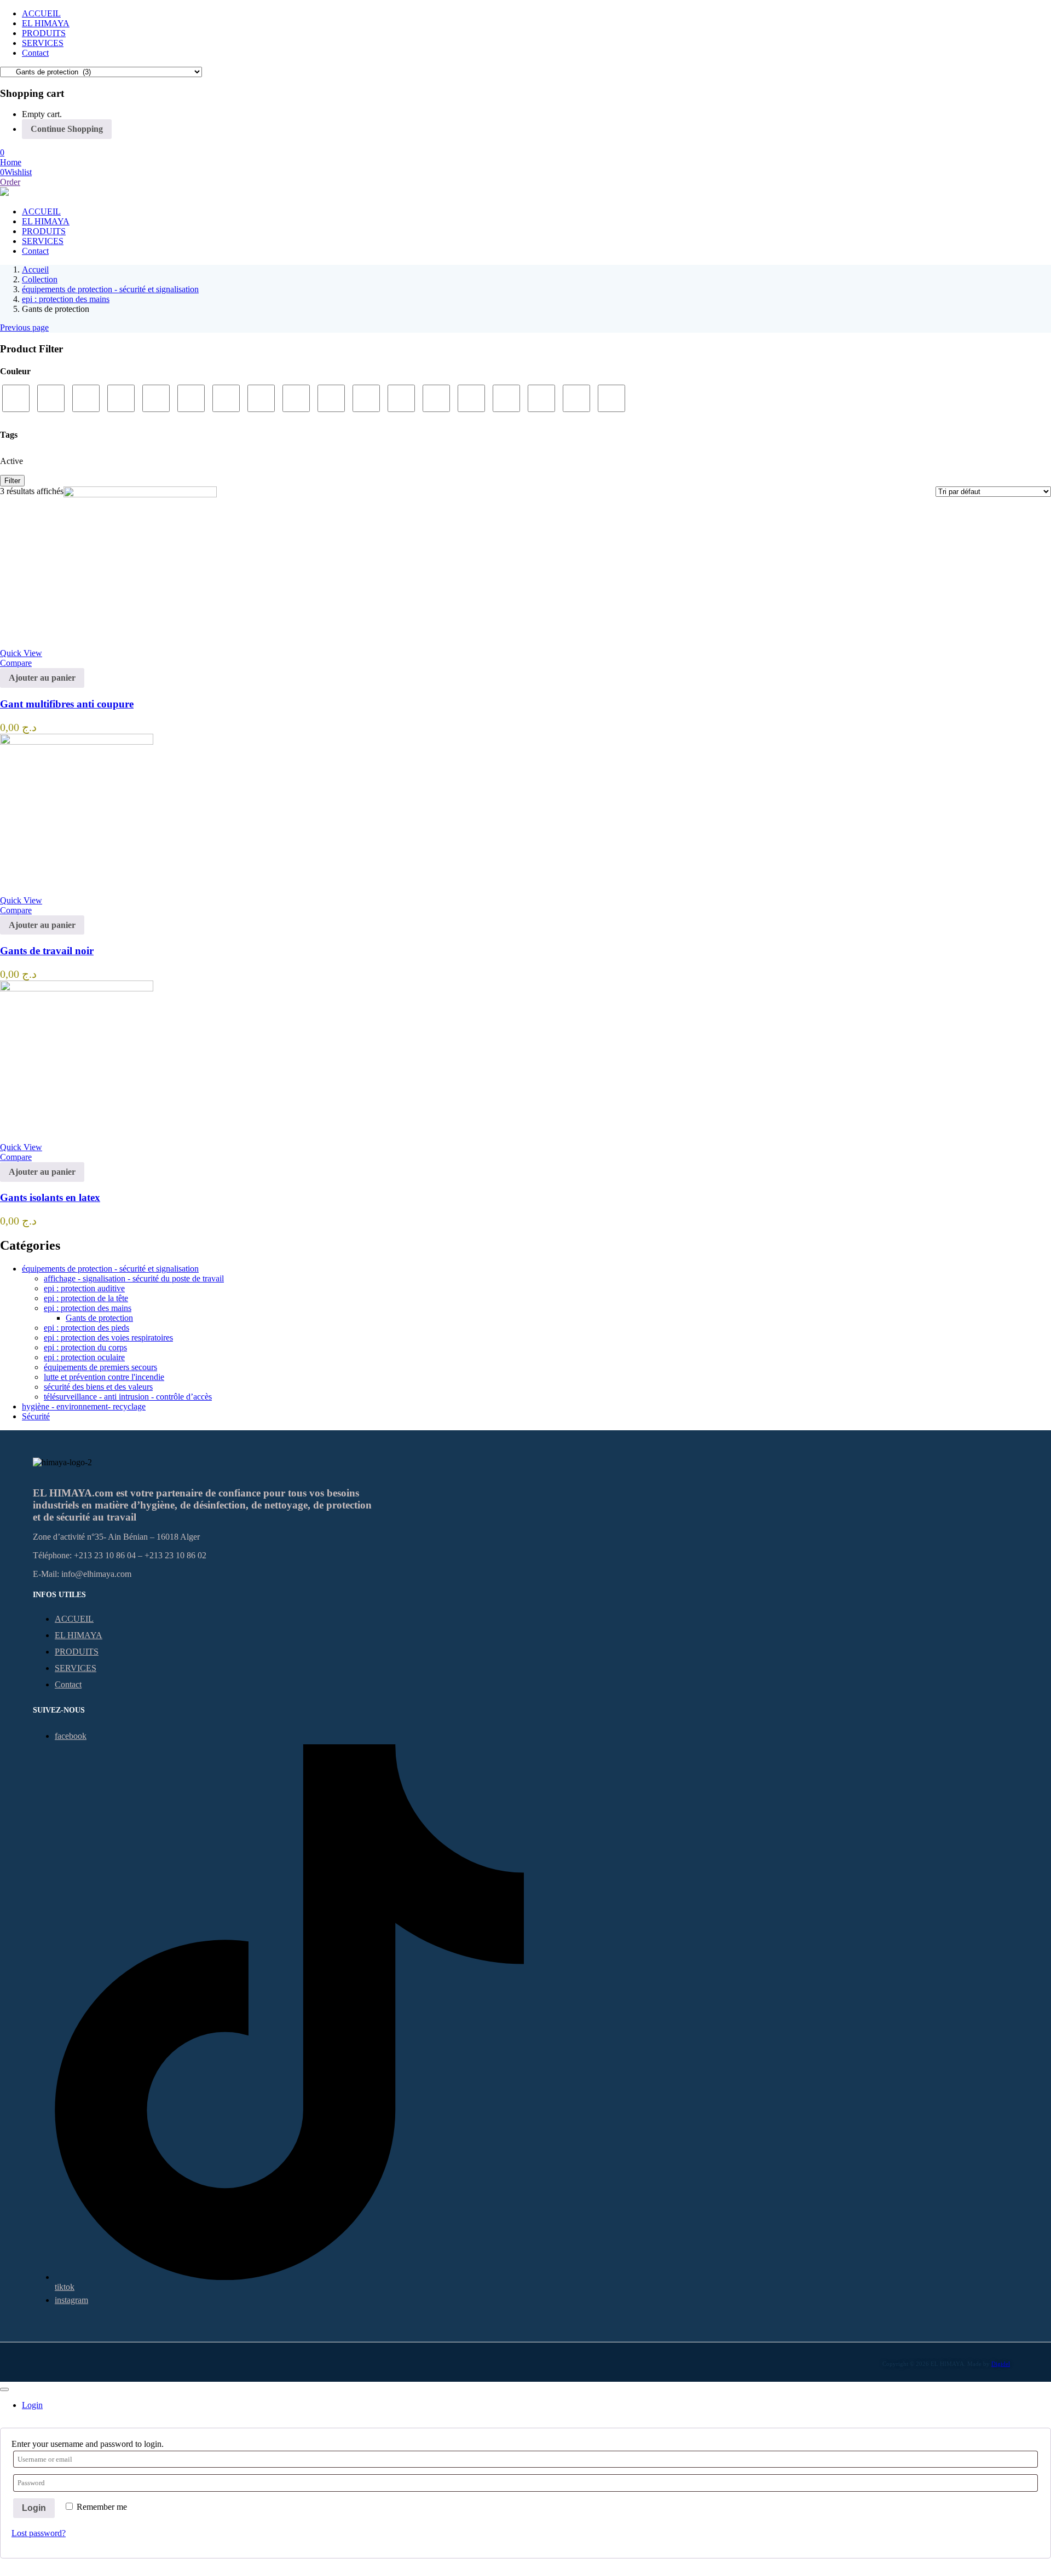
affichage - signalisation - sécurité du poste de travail (134, 1278)
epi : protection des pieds (86, 1328)
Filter (12, 481)
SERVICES (43, 43)
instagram (71, 2300)
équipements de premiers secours (100, 1367)
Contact (35, 53)
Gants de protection (99, 1318)
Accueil (35, 269)
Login (34, 2508)
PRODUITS (44, 33)
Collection (40, 279)
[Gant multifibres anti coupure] (140, 494)
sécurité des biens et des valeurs (98, 1387)
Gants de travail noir (47, 951)
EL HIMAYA (46, 23)
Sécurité (36, 1416)
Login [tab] (32, 2405)
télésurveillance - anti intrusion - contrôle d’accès (128, 1397)
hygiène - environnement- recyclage (84, 1406)
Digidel (1001, 2364)
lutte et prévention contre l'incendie (104, 1377)
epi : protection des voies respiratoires (108, 1338)
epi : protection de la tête (86, 1298)
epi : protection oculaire (84, 1357)
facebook (71, 1736)
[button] (2, 152)
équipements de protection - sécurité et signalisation (110, 289)
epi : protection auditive (84, 1288)
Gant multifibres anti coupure (67, 704)
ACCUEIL (41, 13)
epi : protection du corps (85, 1347)
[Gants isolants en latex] (77, 988)
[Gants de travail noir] (77, 742)
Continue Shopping (67, 129)
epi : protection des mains (66, 299)
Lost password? (39, 2533)
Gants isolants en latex (50, 1197)
